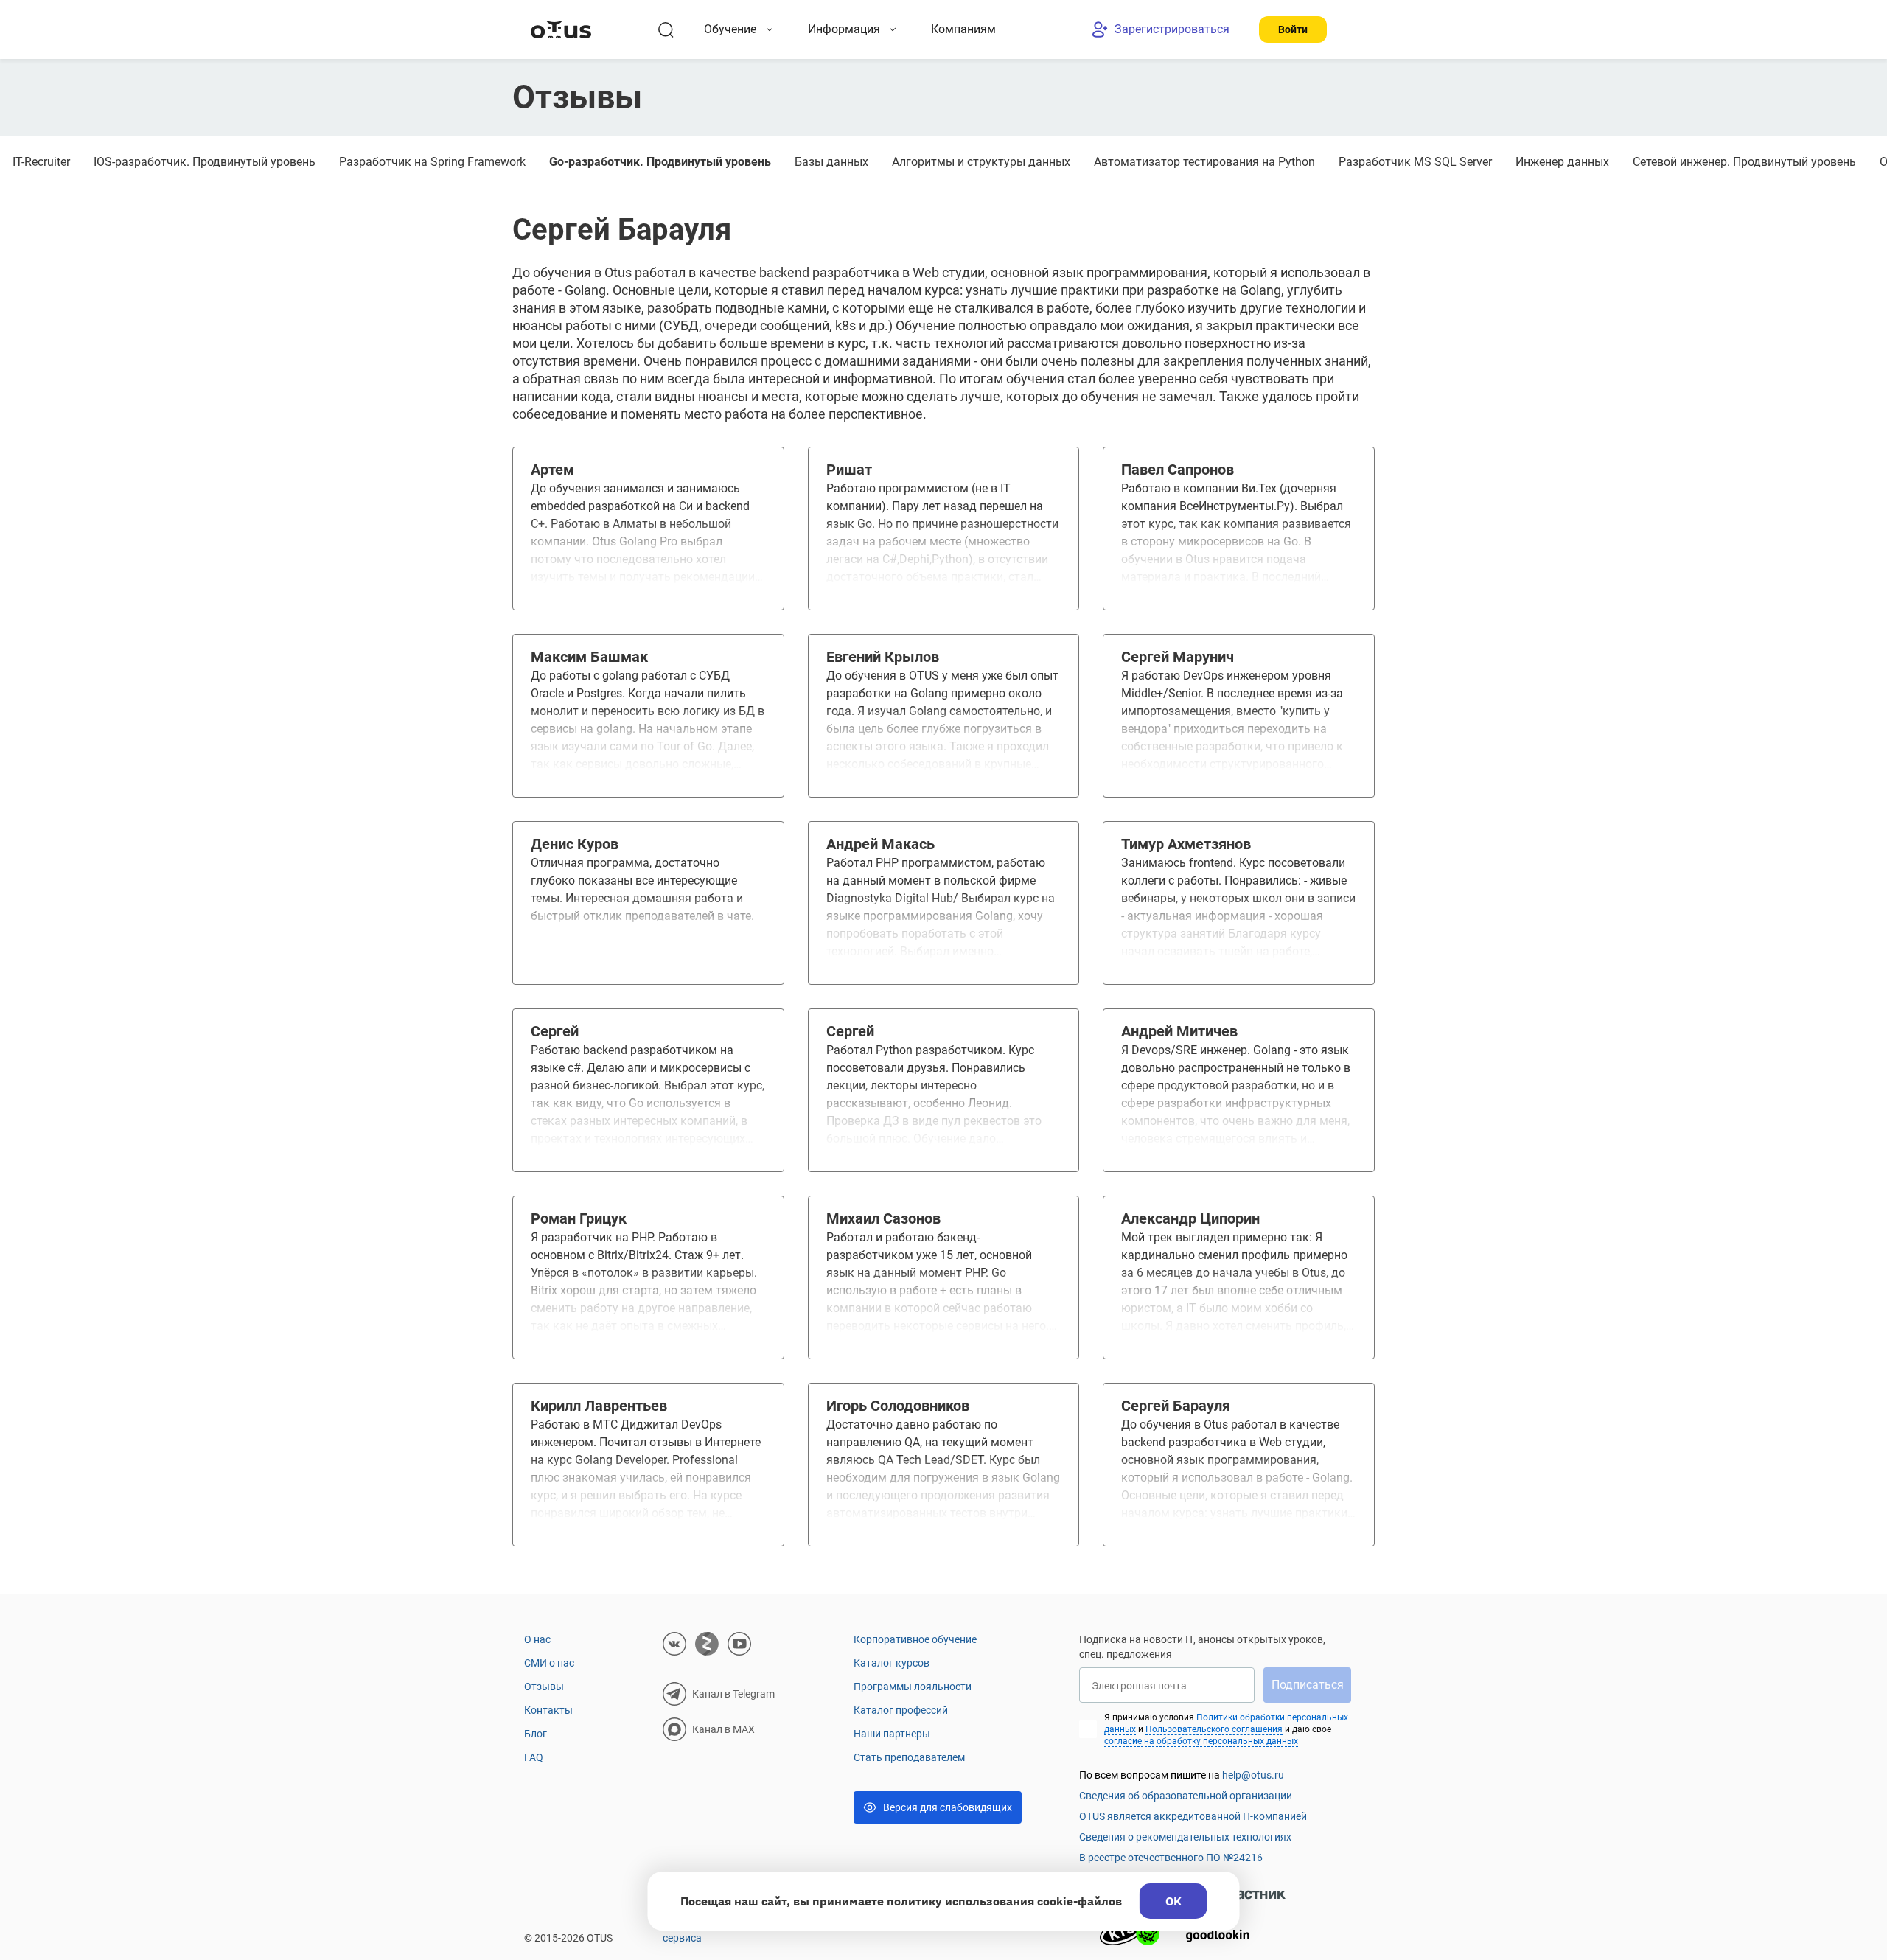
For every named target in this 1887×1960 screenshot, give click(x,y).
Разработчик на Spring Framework (432, 162)
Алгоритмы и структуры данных (981, 162)
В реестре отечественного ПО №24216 (1171, 1858)
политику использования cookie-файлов (1004, 1901)
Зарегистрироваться (1172, 29)
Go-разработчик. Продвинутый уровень (660, 162)
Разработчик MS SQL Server (1415, 162)
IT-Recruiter (41, 162)
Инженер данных (1562, 162)
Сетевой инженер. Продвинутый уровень (1744, 162)
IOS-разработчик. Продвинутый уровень (205, 162)
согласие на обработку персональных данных (1201, 1741)
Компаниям (963, 29)
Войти (1293, 29)
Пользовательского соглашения (1214, 1729)
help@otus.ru (1253, 1775)
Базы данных (831, 162)
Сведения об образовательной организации (1186, 1796)
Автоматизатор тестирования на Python (1204, 162)
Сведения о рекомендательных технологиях (1185, 1837)
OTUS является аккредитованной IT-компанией (1193, 1816)
